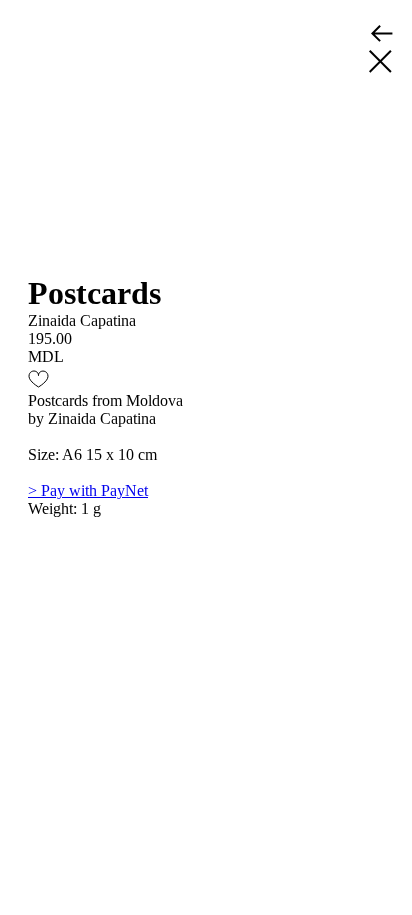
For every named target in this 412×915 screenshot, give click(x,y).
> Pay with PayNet (88, 490)
